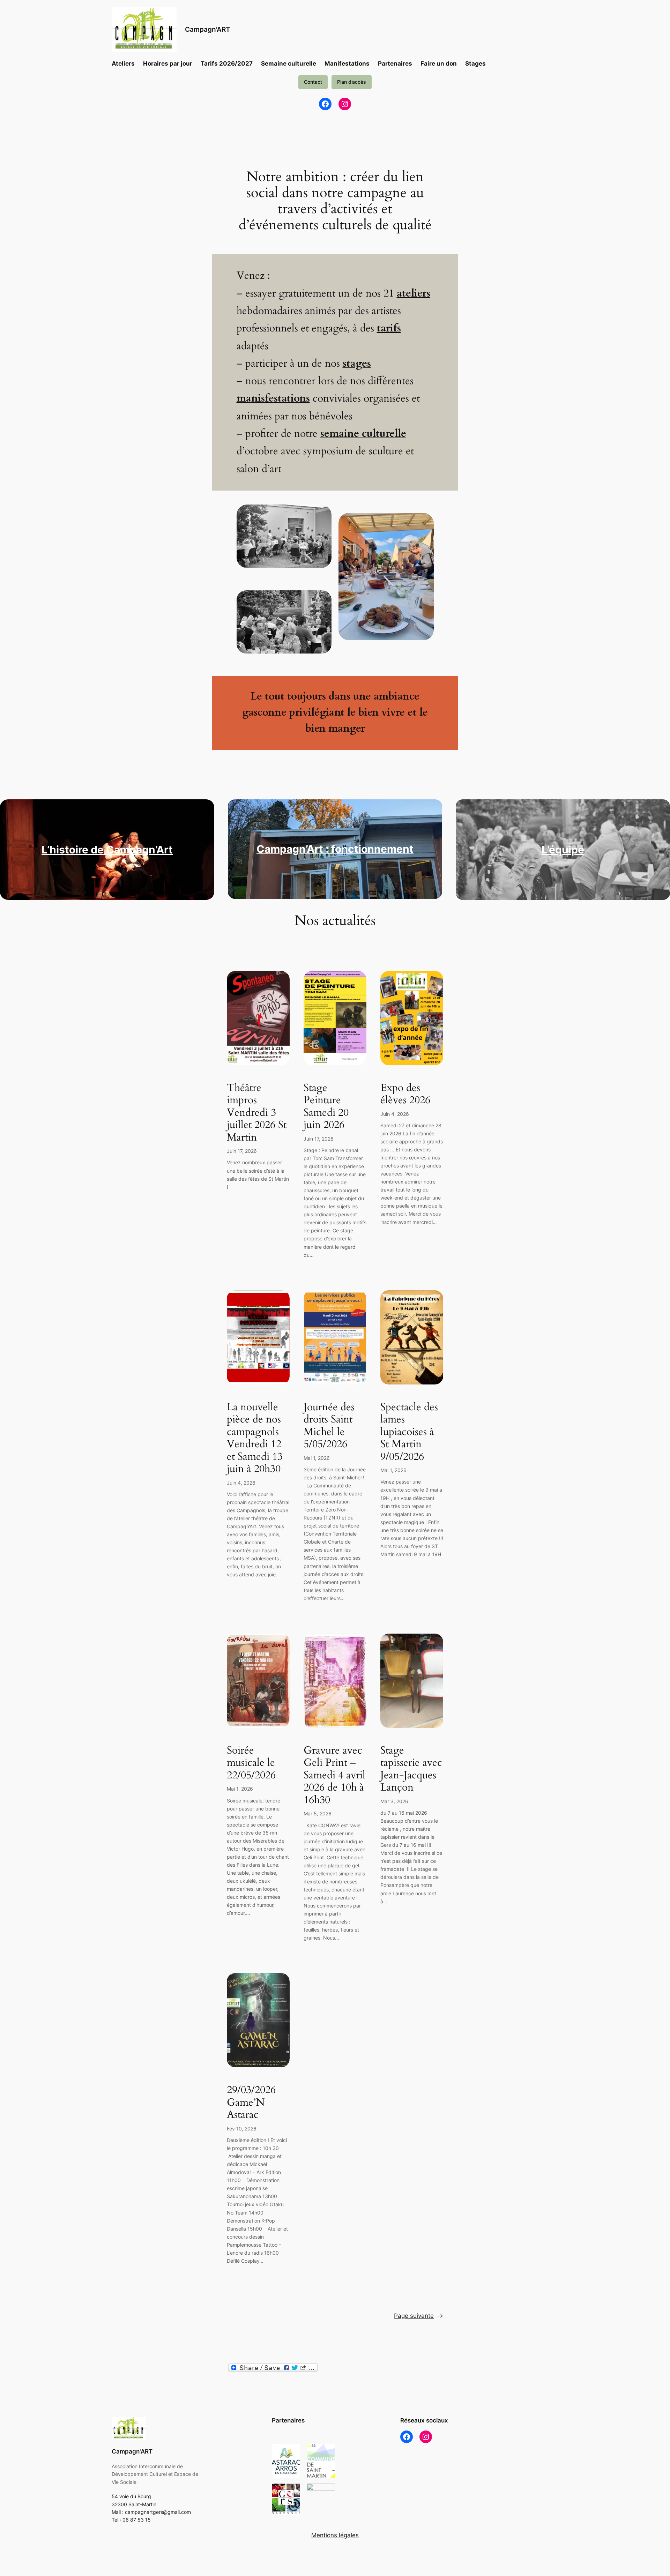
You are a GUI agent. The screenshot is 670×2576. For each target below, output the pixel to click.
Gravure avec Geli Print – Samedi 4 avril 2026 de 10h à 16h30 (334, 1776)
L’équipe (563, 850)
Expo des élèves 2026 (405, 1094)
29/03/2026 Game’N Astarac (251, 2103)
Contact (313, 82)
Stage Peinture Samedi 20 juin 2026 (326, 1107)
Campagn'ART (208, 29)
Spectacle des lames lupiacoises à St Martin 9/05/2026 (409, 1432)
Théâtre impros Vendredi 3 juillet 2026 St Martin (257, 1113)
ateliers (414, 293)
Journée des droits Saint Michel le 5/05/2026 (329, 1426)
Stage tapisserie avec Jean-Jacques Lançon (411, 1769)
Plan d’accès (352, 82)
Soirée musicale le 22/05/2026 (251, 1763)
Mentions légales (335, 2535)
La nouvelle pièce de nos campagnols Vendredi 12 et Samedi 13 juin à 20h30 (255, 1438)
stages (357, 364)
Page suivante (419, 2316)
